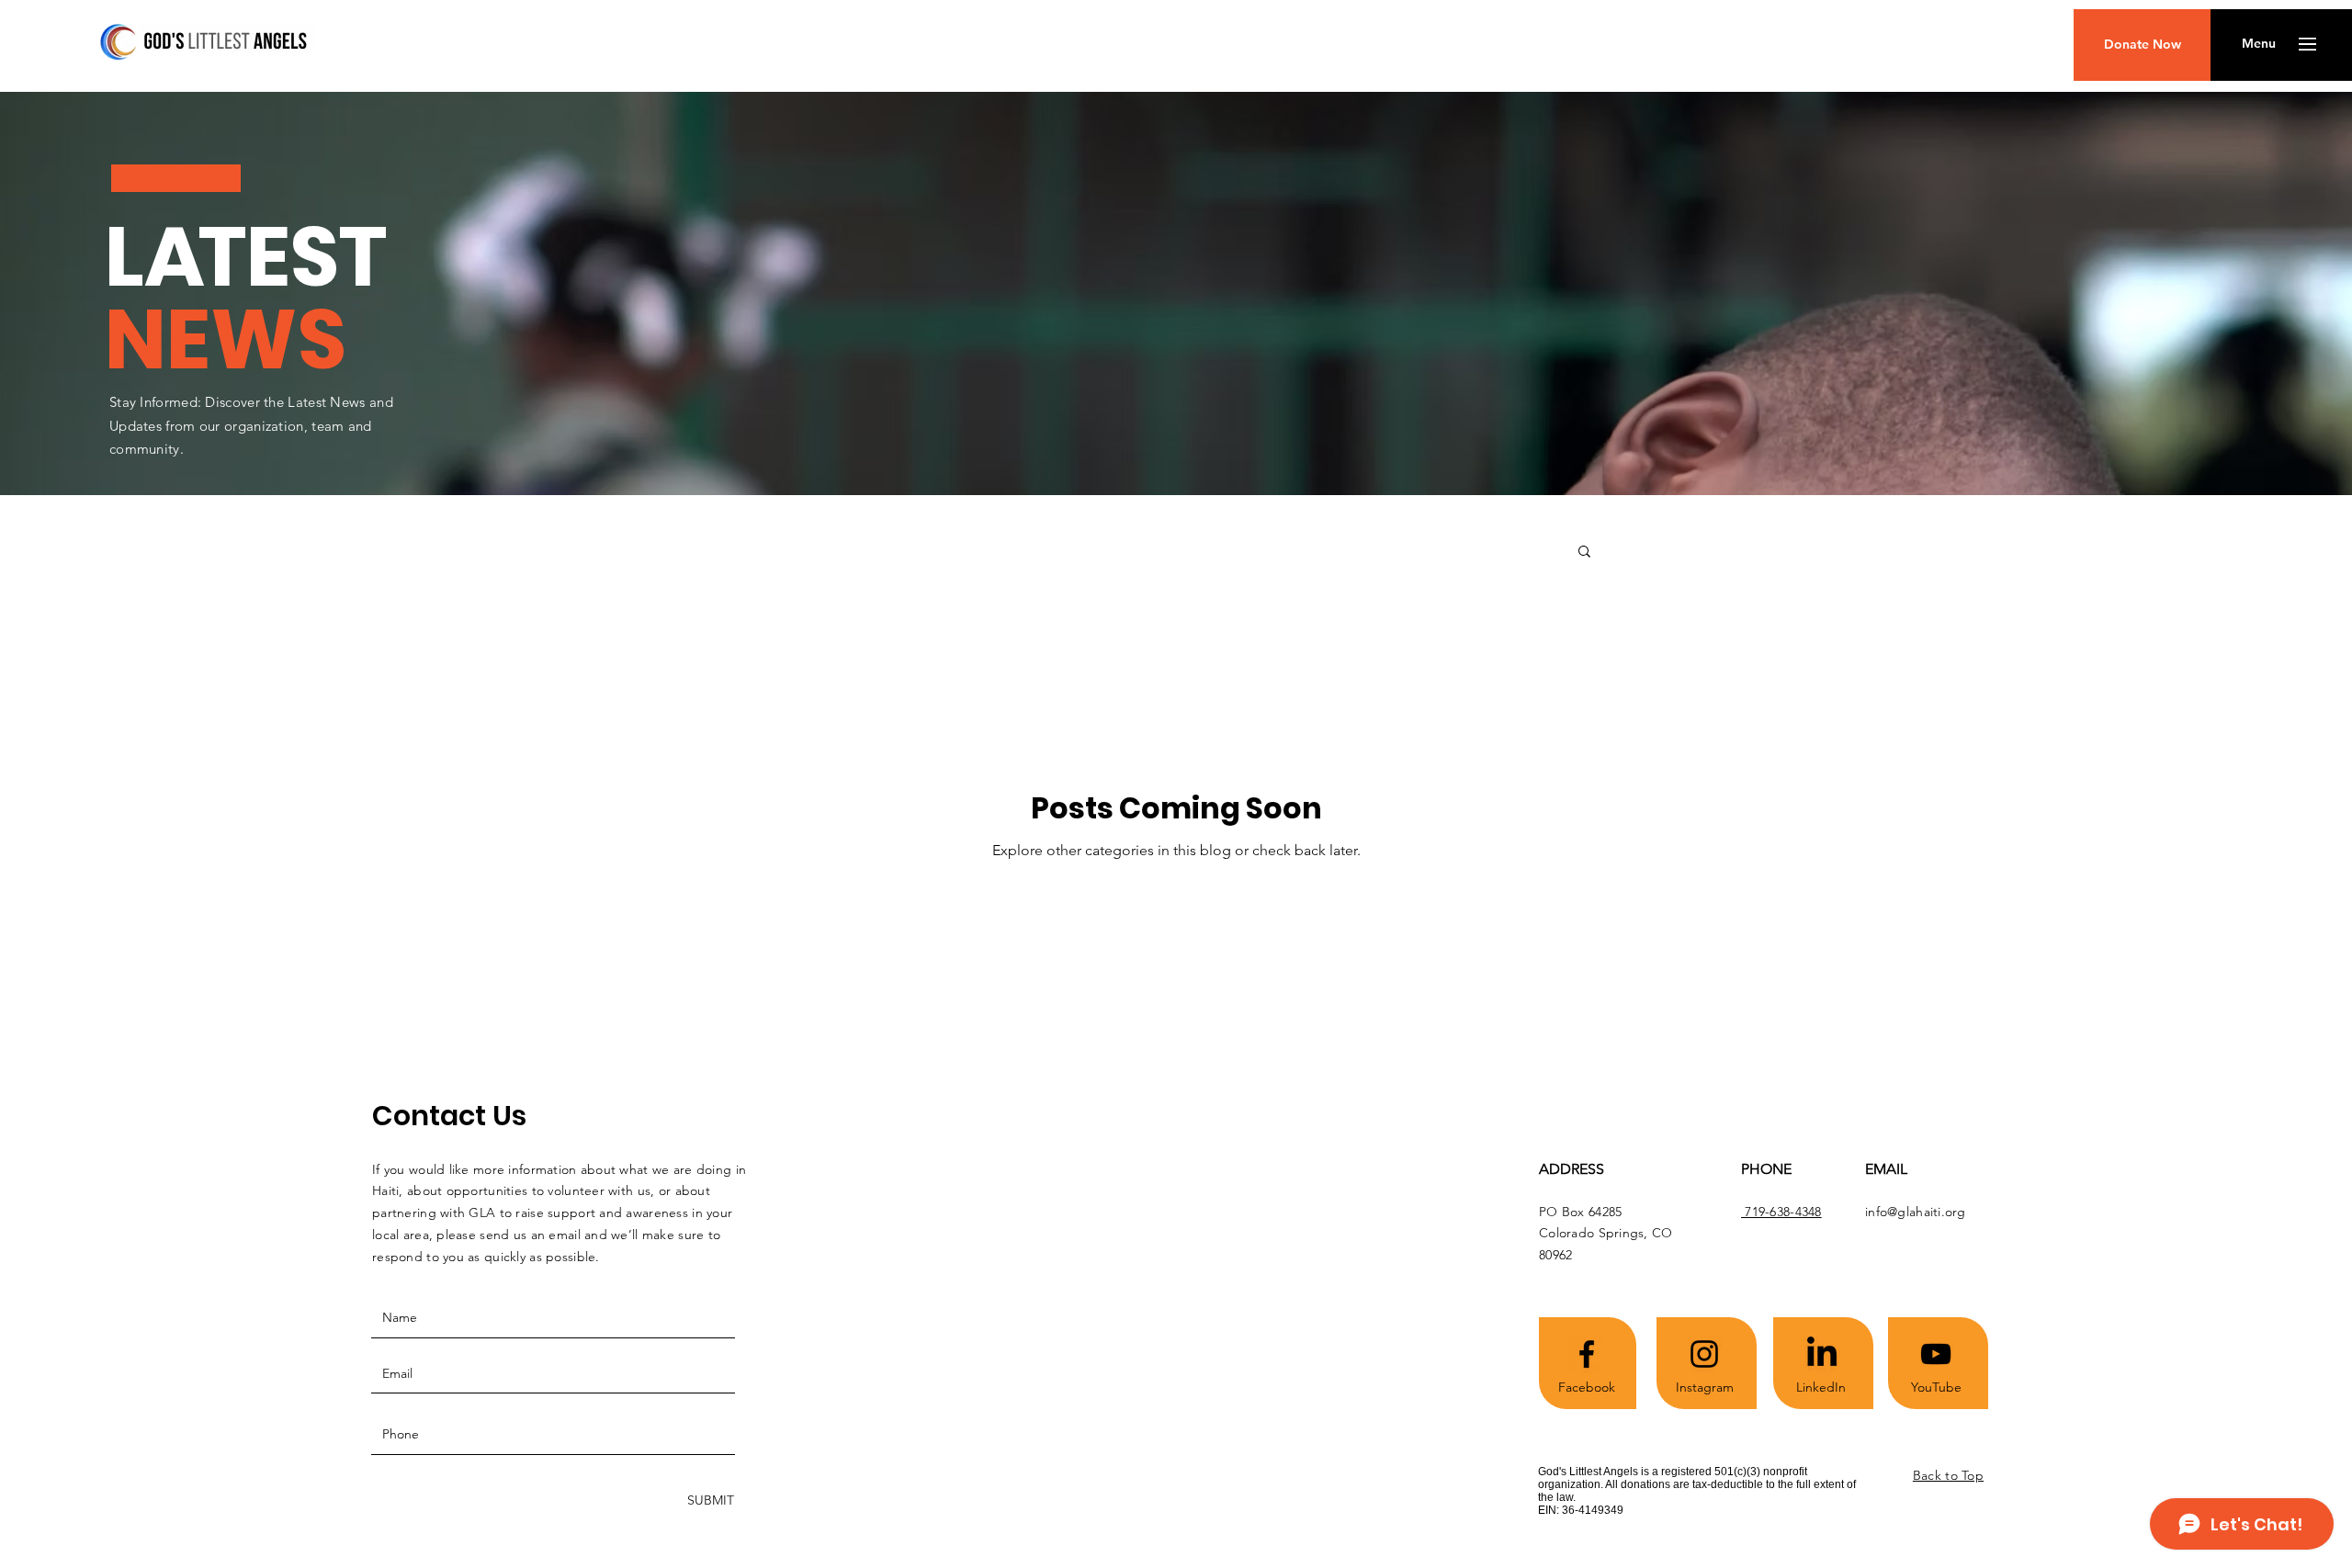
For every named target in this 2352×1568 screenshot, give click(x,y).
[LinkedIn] (1822, 1354)
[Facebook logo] (1587, 1354)
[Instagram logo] (1704, 1354)
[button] (2259, 44)
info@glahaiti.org (1916, 1212)
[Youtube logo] (1936, 1354)
